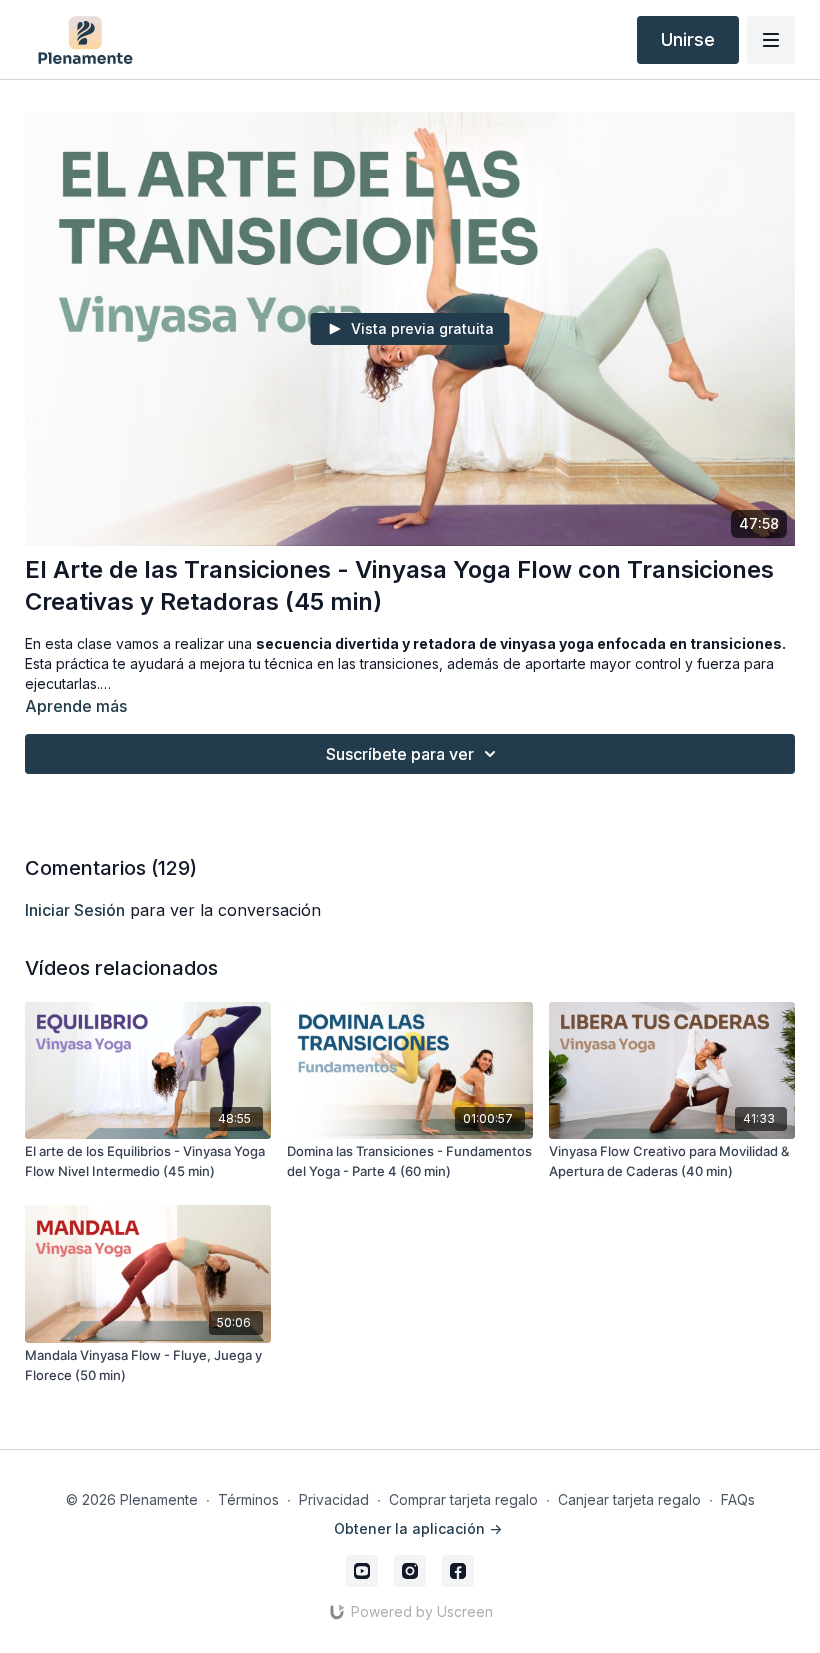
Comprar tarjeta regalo (463, 1499)
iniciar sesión (75, 910)
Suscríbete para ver (400, 754)
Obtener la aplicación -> (418, 1528)
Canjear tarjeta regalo (629, 1499)
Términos (248, 1499)
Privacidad (334, 1499)
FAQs (738, 1499)
